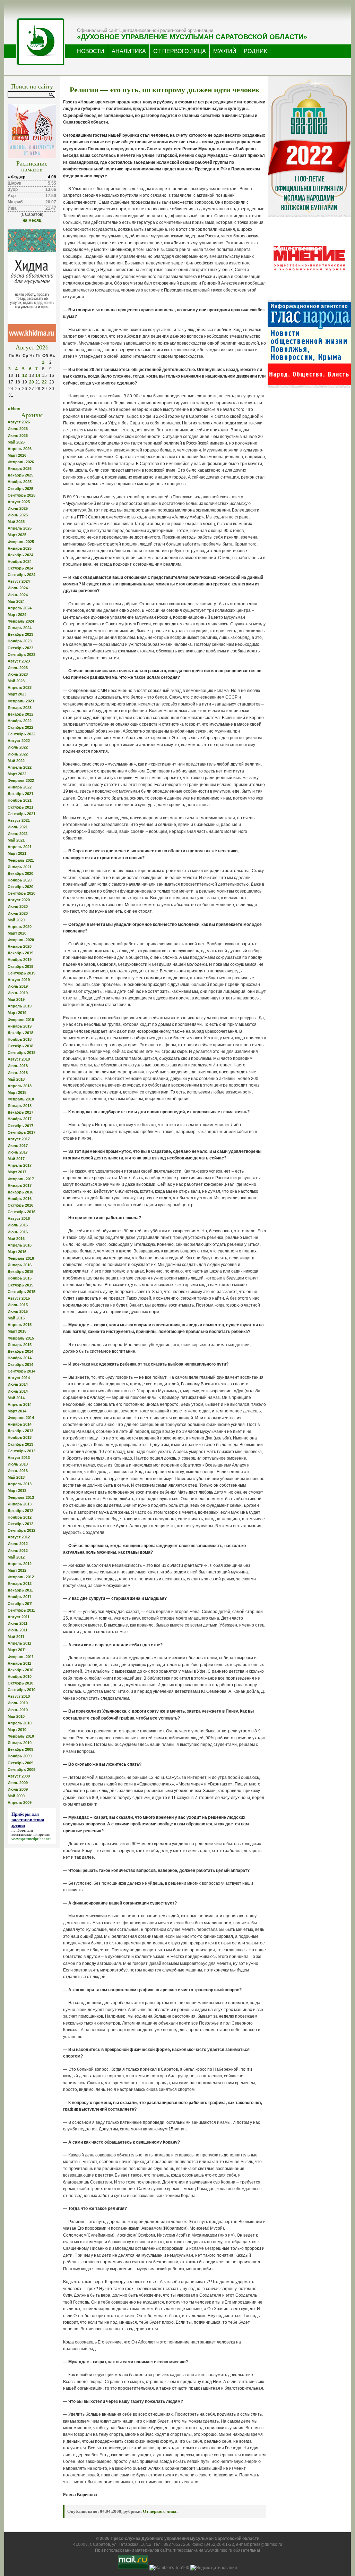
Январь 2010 (20, 1743)
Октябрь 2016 (20, 1205)
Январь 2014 (20, 1424)
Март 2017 (17, 1172)
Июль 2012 (18, 1544)
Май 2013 (16, 1477)
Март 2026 (17, 455)
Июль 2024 (18, 588)
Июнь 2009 (18, 1789)
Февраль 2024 (21, 621)
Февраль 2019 (21, 1020)
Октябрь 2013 (20, 1444)
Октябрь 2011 (20, 1604)
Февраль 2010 (21, 1736)
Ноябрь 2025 (20, 482)
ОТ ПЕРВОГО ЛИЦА (180, 51)
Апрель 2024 (20, 608)
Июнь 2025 (18, 515)
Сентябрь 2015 (21, 1292)
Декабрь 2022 (20, 714)
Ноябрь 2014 (20, 1358)
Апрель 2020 (20, 927)
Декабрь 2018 (20, 1033)
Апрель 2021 (20, 847)
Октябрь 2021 (20, 807)
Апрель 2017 (20, 1165)
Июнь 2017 (18, 1152)
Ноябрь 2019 (20, 960)
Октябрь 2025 (20, 489)
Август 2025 (19, 502)
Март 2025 (17, 535)
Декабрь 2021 (20, 794)
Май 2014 (16, 1398)
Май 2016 (16, 1239)
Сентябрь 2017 (21, 1132)
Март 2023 (17, 694)
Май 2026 (16, 442)
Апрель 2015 (20, 1325)
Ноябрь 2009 (20, 1756)
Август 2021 (19, 820)
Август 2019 (19, 980)
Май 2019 (16, 999)
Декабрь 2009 (20, 1749)
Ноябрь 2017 (20, 1119)
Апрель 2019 (20, 1006)
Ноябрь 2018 (20, 1039)
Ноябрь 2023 (20, 641)
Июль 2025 (18, 508)
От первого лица (160, 2511)
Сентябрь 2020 (21, 893)
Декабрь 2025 (20, 475)
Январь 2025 (20, 548)
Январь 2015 (20, 1345)
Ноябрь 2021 (20, 800)
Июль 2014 (18, 1384)
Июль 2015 (18, 1305)
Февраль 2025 (21, 542)
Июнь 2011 (18, 1630)
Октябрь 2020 (20, 887)
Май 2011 (16, 1637)
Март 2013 (17, 1490)
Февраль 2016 (21, 1258)
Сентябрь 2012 (21, 1530)
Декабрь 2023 (20, 634)
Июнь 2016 (18, 1232)
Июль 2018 (18, 1066)
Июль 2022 (18, 747)
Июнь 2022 (18, 754)
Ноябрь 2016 (20, 1199)
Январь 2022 (20, 787)
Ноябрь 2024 (20, 561)
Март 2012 (17, 1570)
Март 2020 (17, 933)
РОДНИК (255, 51)
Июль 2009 (18, 1783)
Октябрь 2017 (20, 1126)
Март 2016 (17, 1252)
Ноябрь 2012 (20, 1517)
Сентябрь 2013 (21, 1451)
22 (44, 382)
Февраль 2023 (21, 701)
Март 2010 (17, 1730)
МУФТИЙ (225, 51)
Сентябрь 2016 (21, 1212)
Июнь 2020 (18, 913)
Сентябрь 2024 (21, 575)
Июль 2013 (18, 1464)
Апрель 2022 (20, 767)
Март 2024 (17, 615)
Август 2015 (19, 1298)
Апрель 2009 (20, 1802)
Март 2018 (17, 1092)
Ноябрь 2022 (20, 721)
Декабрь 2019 (20, 953)
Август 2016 (19, 1218)
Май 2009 (16, 1796)
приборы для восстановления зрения (31, 1832)
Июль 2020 (18, 906)
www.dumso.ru (218, 2550)
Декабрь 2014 (20, 1351)
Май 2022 (16, 761)
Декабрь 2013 (20, 1431)
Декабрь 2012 (20, 1511)
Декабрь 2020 (20, 873)
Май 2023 (16, 681)
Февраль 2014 (21, 1418)
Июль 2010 (18, 1703)
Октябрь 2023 (20, 648)
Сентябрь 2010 (21, 1690)
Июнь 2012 (18, 1551)
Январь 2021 (20, 867)
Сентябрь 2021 (21, 814)
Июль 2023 (18, 668)
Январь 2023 (20, 708)
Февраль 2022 (21, 780)
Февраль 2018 (21, 1099)
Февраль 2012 (21, 1577)
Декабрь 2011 (20, 1590)
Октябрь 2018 (20, 1046)
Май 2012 (16, 1557)
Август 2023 (19, 661)
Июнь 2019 (18, 993)
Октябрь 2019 (20, 966)
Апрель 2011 (19, 1643)
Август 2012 (19, 1537)
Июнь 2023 (18, 674)
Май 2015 (16, 1318)
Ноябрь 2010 (20, 1676)
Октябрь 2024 (20, 568)
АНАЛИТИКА (129, 51)
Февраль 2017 (21, 1179)
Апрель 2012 (20, 1564)
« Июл (14, 409)
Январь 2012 (20, 1583)
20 (32, 382)
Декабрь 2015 (20, 1272)
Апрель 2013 (20, 1484)
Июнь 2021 (18, 834)
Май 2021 (16, 840)
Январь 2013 (20, 1504)
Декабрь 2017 (20, 1112)
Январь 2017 (20, 1185)
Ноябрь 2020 (20, 880)
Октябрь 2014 (20, 1365)
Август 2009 (19, 1776)
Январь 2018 (20, 1106)
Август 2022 (19, 741)
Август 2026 (19, 422)
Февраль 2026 (21, 462)
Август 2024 (19, 581)
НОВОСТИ (91, 51)
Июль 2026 (18, 429)
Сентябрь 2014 (21, 1371)
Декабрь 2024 (20, 555)
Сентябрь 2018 (21, 1053)
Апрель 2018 (20, 1086)
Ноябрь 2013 (20, 1437)
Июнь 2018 (18, 1073)
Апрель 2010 (20, 1723)
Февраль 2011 (21, 1657)
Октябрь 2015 (20, 1285)
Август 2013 (19, 1458)
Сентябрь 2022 (21, 734)
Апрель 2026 (20, 449)
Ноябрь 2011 (19, 1597)
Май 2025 (16, 522)
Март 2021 (17, 853)
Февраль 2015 (21, 1338)
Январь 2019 (20, 1026)
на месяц (32, 220)
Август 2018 (19, 1059)
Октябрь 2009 (20, 1763)
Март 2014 (17, 1411)
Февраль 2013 (21, 1497)
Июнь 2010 (18, 1710)
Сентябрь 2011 (21, 1610)
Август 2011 (19, 1617)
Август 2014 (19, 1378)
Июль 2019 (18, 986)
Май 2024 (16, 601)
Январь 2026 (20, 468)
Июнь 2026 (18, 436)
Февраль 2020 (21, 940)
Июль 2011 (18, 1623)
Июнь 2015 (18, 1311)
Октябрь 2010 (20, 1683)
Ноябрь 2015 (20, 1278)
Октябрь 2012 (20, 1524)
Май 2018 (16, 1079)
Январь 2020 (20, 946)
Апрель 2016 (20, 1245)
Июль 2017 (18, 1146)
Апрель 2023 (20, 687)
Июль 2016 (18, 1225)
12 (25, 375)
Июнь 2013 (18, 1471)
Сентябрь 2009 (21, 1770)
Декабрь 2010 (20, 1670)
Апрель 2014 (20, 1404)
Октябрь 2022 (20, 727)
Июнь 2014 (18, 1391)
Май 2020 (16, 920)
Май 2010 (16, 1716)
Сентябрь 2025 (21, 495)
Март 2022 (17, 774)
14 (38, 375)
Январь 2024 (20, 628)
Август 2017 (19, 1139)
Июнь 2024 (18, 595)
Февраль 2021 (21, 860)
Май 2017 (16, 1159)
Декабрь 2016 (20, 1192)
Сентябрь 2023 (21, 654)
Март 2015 (17, 1331)
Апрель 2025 (20, 528)
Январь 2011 (19, 1663)
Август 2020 (19, 900)
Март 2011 (17, 1650)
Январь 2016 (20, 1265)
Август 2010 (19, 1696)
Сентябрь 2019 (21, 973)
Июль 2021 (18, 827)
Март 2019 (17, 1013)
